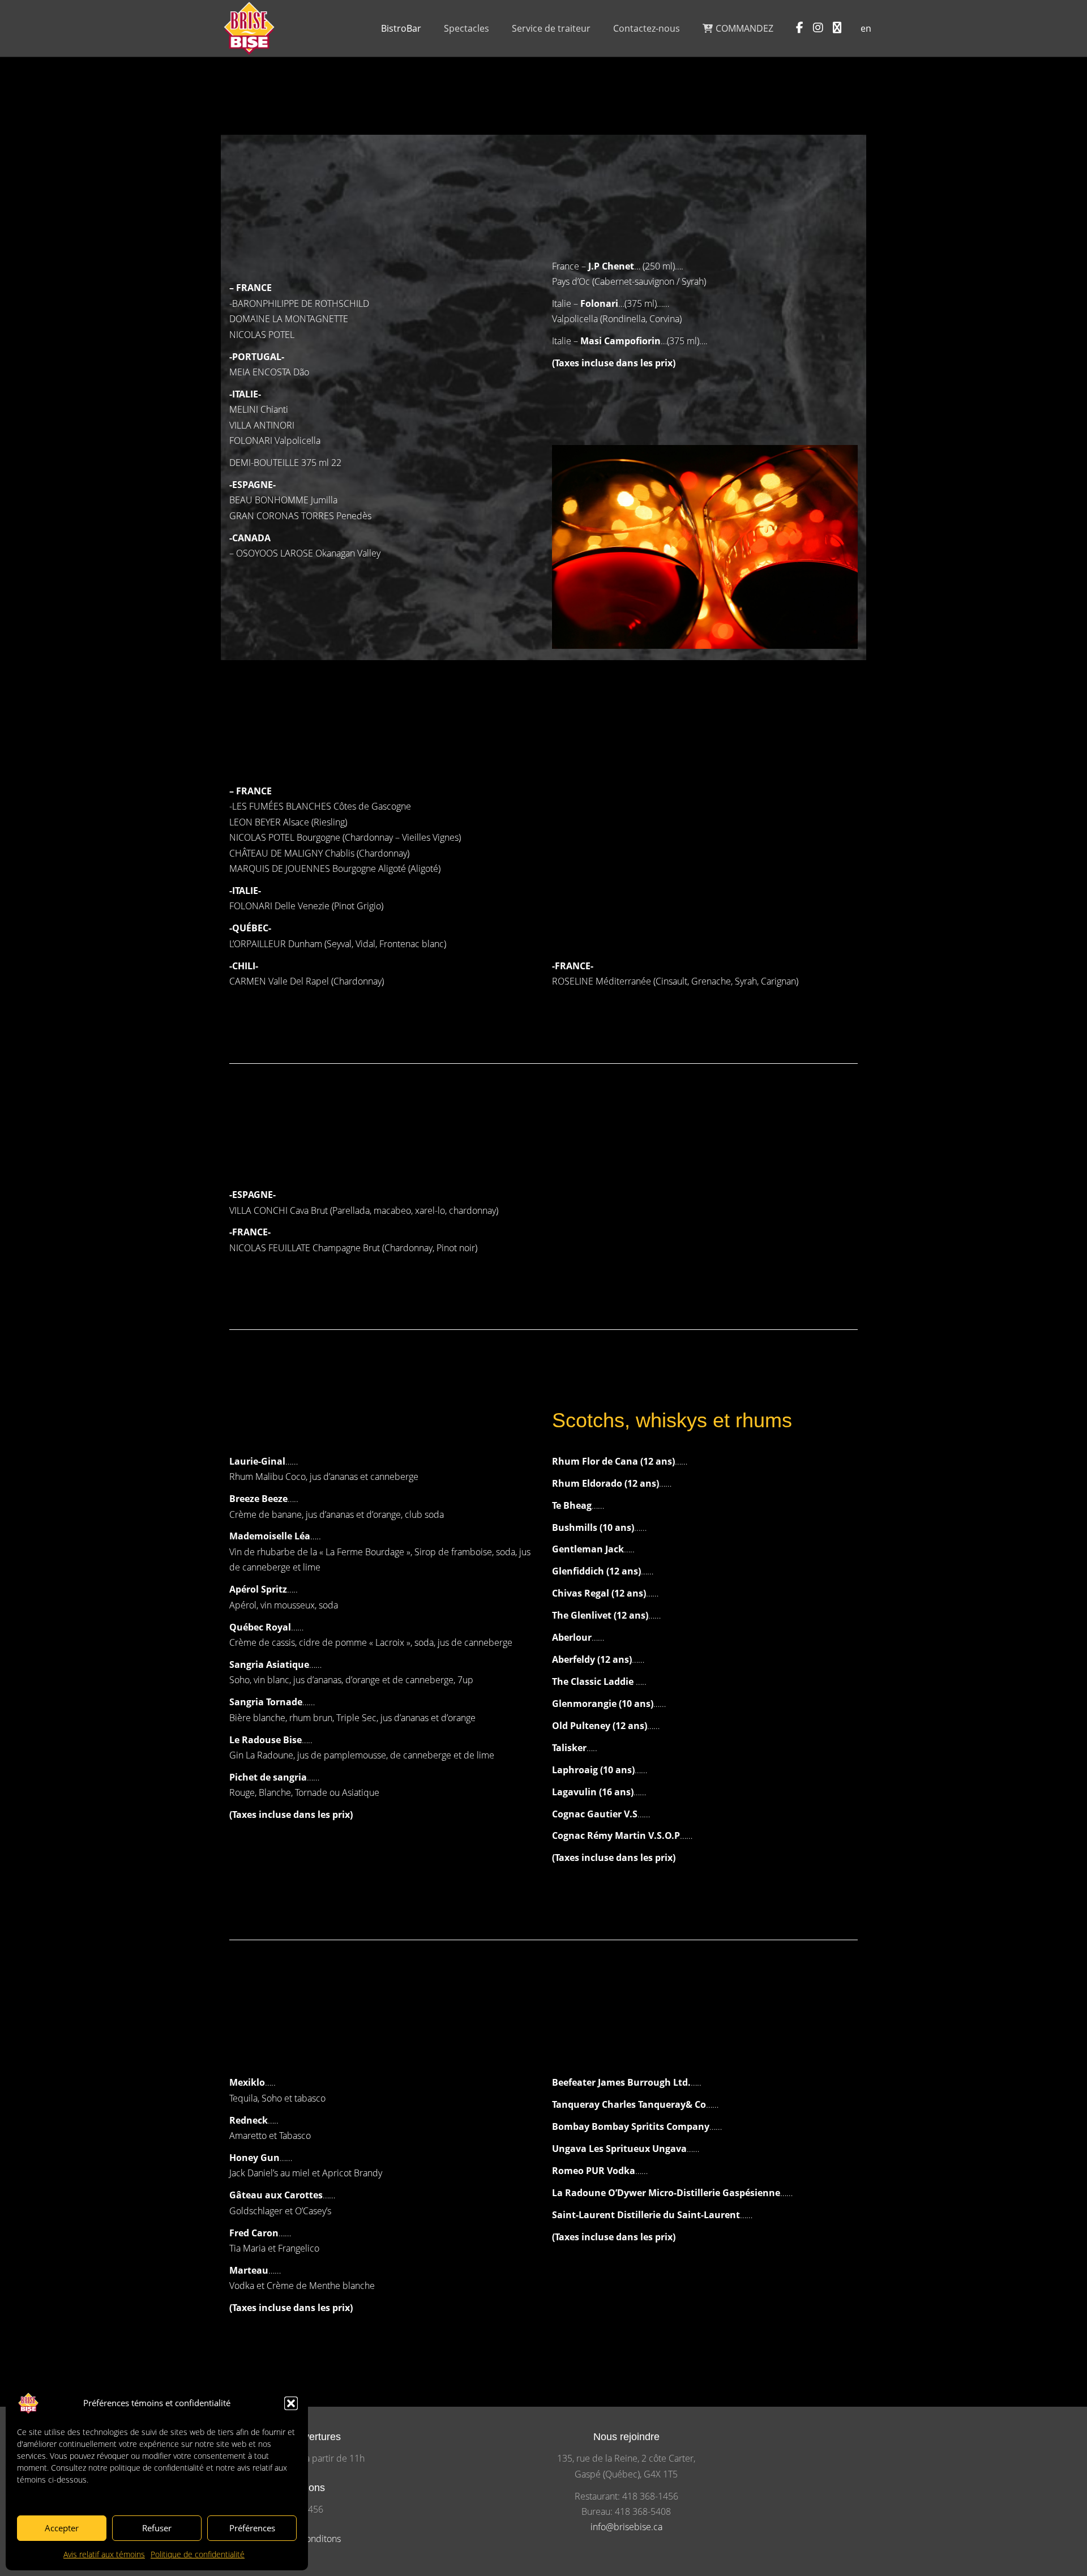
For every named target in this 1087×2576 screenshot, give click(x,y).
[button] (291, 2403)
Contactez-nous (647, 28)
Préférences (252, 2528)
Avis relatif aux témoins (104, 2554)
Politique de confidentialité (198, 2554)
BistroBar (401, 28)
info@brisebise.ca (626, 2527)
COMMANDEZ (743, 28)
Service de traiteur (551, 28)
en (866, 28)
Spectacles (467, 28)
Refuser (157, 2528)
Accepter (62, 2528)
